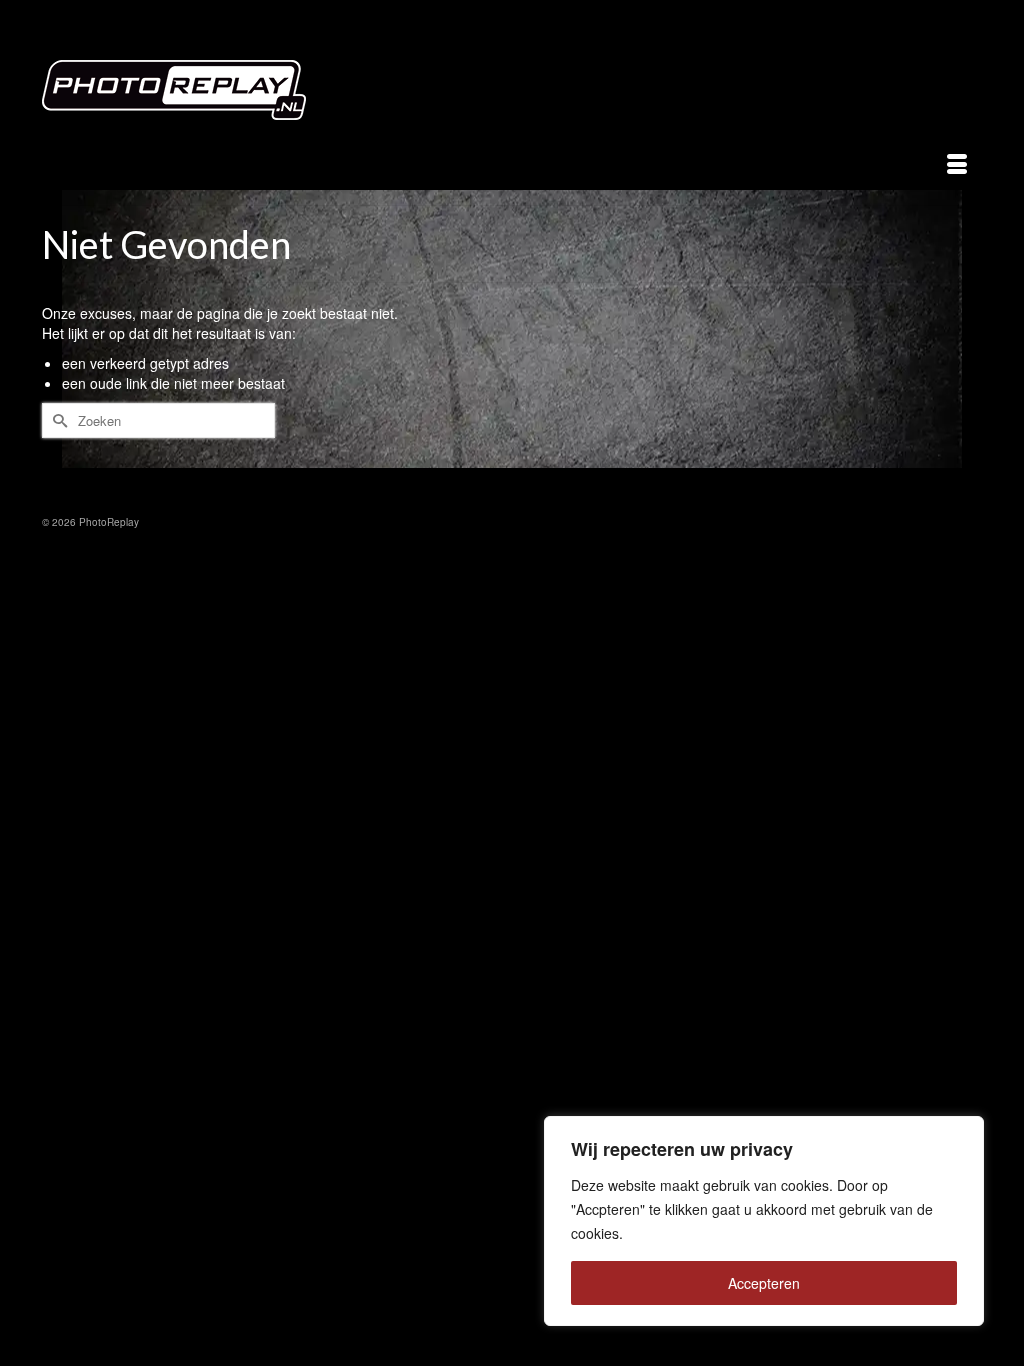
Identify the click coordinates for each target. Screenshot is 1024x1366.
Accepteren (764, 1283)
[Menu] (957, 165)
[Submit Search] (57, 420)
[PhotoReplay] (188, 95)
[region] (764, 1221)
